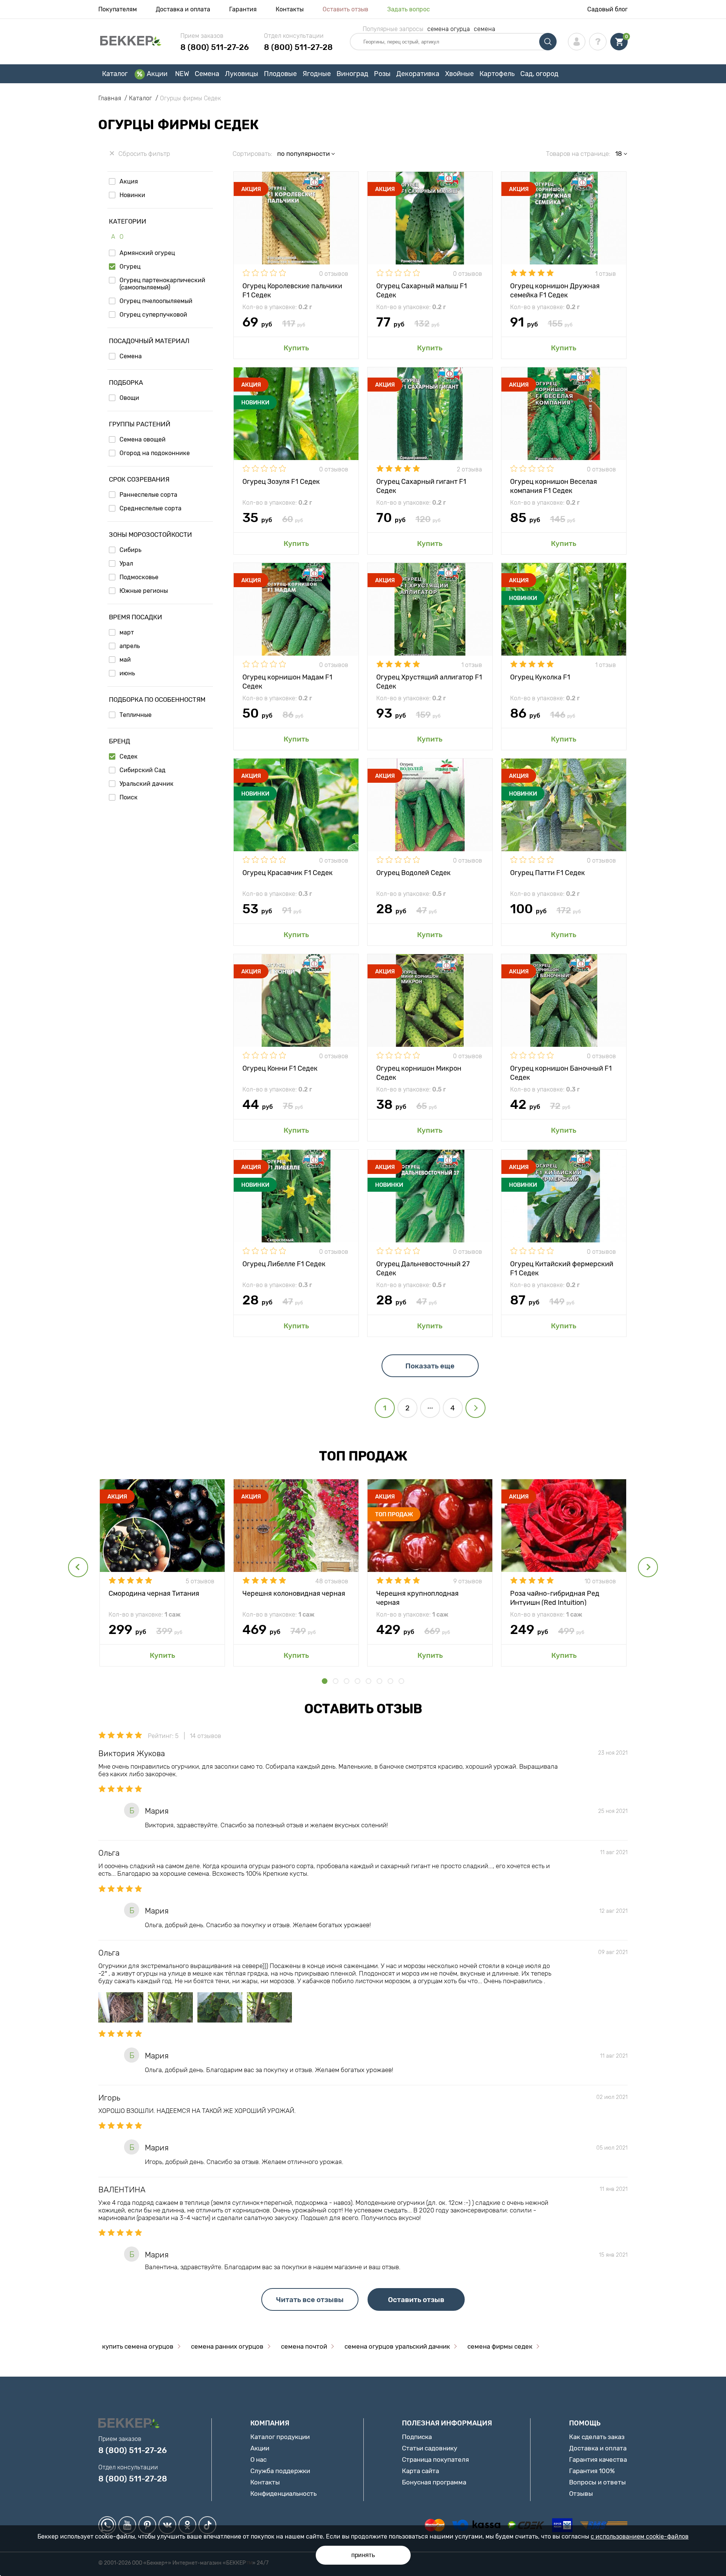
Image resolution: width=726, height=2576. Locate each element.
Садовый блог (607, 9)
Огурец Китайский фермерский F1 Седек (562, 1268)
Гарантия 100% (592, 2471)
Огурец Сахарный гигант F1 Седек (421, 486)
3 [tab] (347, 1681)
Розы (382, 74)
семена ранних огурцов (227, 2346)
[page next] (475, 1408)
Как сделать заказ (597, 2437)
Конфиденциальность (283, 2494)
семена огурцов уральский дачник (397, 2346)
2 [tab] (336, 1681)
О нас (258, 2459)
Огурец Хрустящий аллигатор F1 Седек (429, 681)
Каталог (115, 74)
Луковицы (242, 74)
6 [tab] (379, 1681)
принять (363, 2555)
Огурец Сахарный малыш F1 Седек (422, 290)
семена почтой (304, 2346)
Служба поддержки (280, 2471)
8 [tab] (401, 1681)
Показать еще (430, 1366)
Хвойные (459, 74)
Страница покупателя (435, 2459)
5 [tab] (368, 1681)
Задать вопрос (409, 9)
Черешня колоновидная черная (294, 1593)
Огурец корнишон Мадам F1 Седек (287, 681)
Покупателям (118, 9)
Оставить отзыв (345, 9)
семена (485, 29)
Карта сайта (420, 2471)
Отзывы (581, 2494)
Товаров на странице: (578, 154)
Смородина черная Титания (154, 1593)
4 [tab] (358, 1681)
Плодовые (280, 74)
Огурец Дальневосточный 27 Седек (423, 1268)
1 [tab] (325, 1681)
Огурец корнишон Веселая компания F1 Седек (554, 486)
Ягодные (317, 74)
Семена (207, 74)
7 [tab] (390, 1681)
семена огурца (449, 29)
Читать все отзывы (310, 2300)
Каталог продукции (280, 2437)
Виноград (352, 74)
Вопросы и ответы (597, 2482)
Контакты (290, 9)
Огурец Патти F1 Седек (548, 873)
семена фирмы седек (500, 2346)
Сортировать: (252, 154)
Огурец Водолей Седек (413, 873)
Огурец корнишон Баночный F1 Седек (561, 1072)
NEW (182, 74)
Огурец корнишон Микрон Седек (419, 1072)
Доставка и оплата (183, 9)
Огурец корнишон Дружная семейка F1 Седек (555, 290)
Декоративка (418, 74)
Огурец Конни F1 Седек (280, 1068)
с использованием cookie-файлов (640, 2536)
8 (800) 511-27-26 (215, 47)
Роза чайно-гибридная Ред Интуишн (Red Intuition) (555, 1597)
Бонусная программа (434, 2482)
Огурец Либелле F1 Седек (284, 1264)
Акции (157, 74)
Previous (78, 1567)
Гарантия (243, 9)
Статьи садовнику (430, 2448)
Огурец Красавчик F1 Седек (288, 873)
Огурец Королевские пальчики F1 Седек (292, 290)
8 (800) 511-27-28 (298, 47)
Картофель (497, 74)
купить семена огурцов (138, 2346)
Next (648, 1567)
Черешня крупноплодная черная (417, 1597)
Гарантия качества (598, 2459)
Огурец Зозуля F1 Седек (281, 482)
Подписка (417, 2437)
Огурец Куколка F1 (540, 677)
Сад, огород (539, 74)
